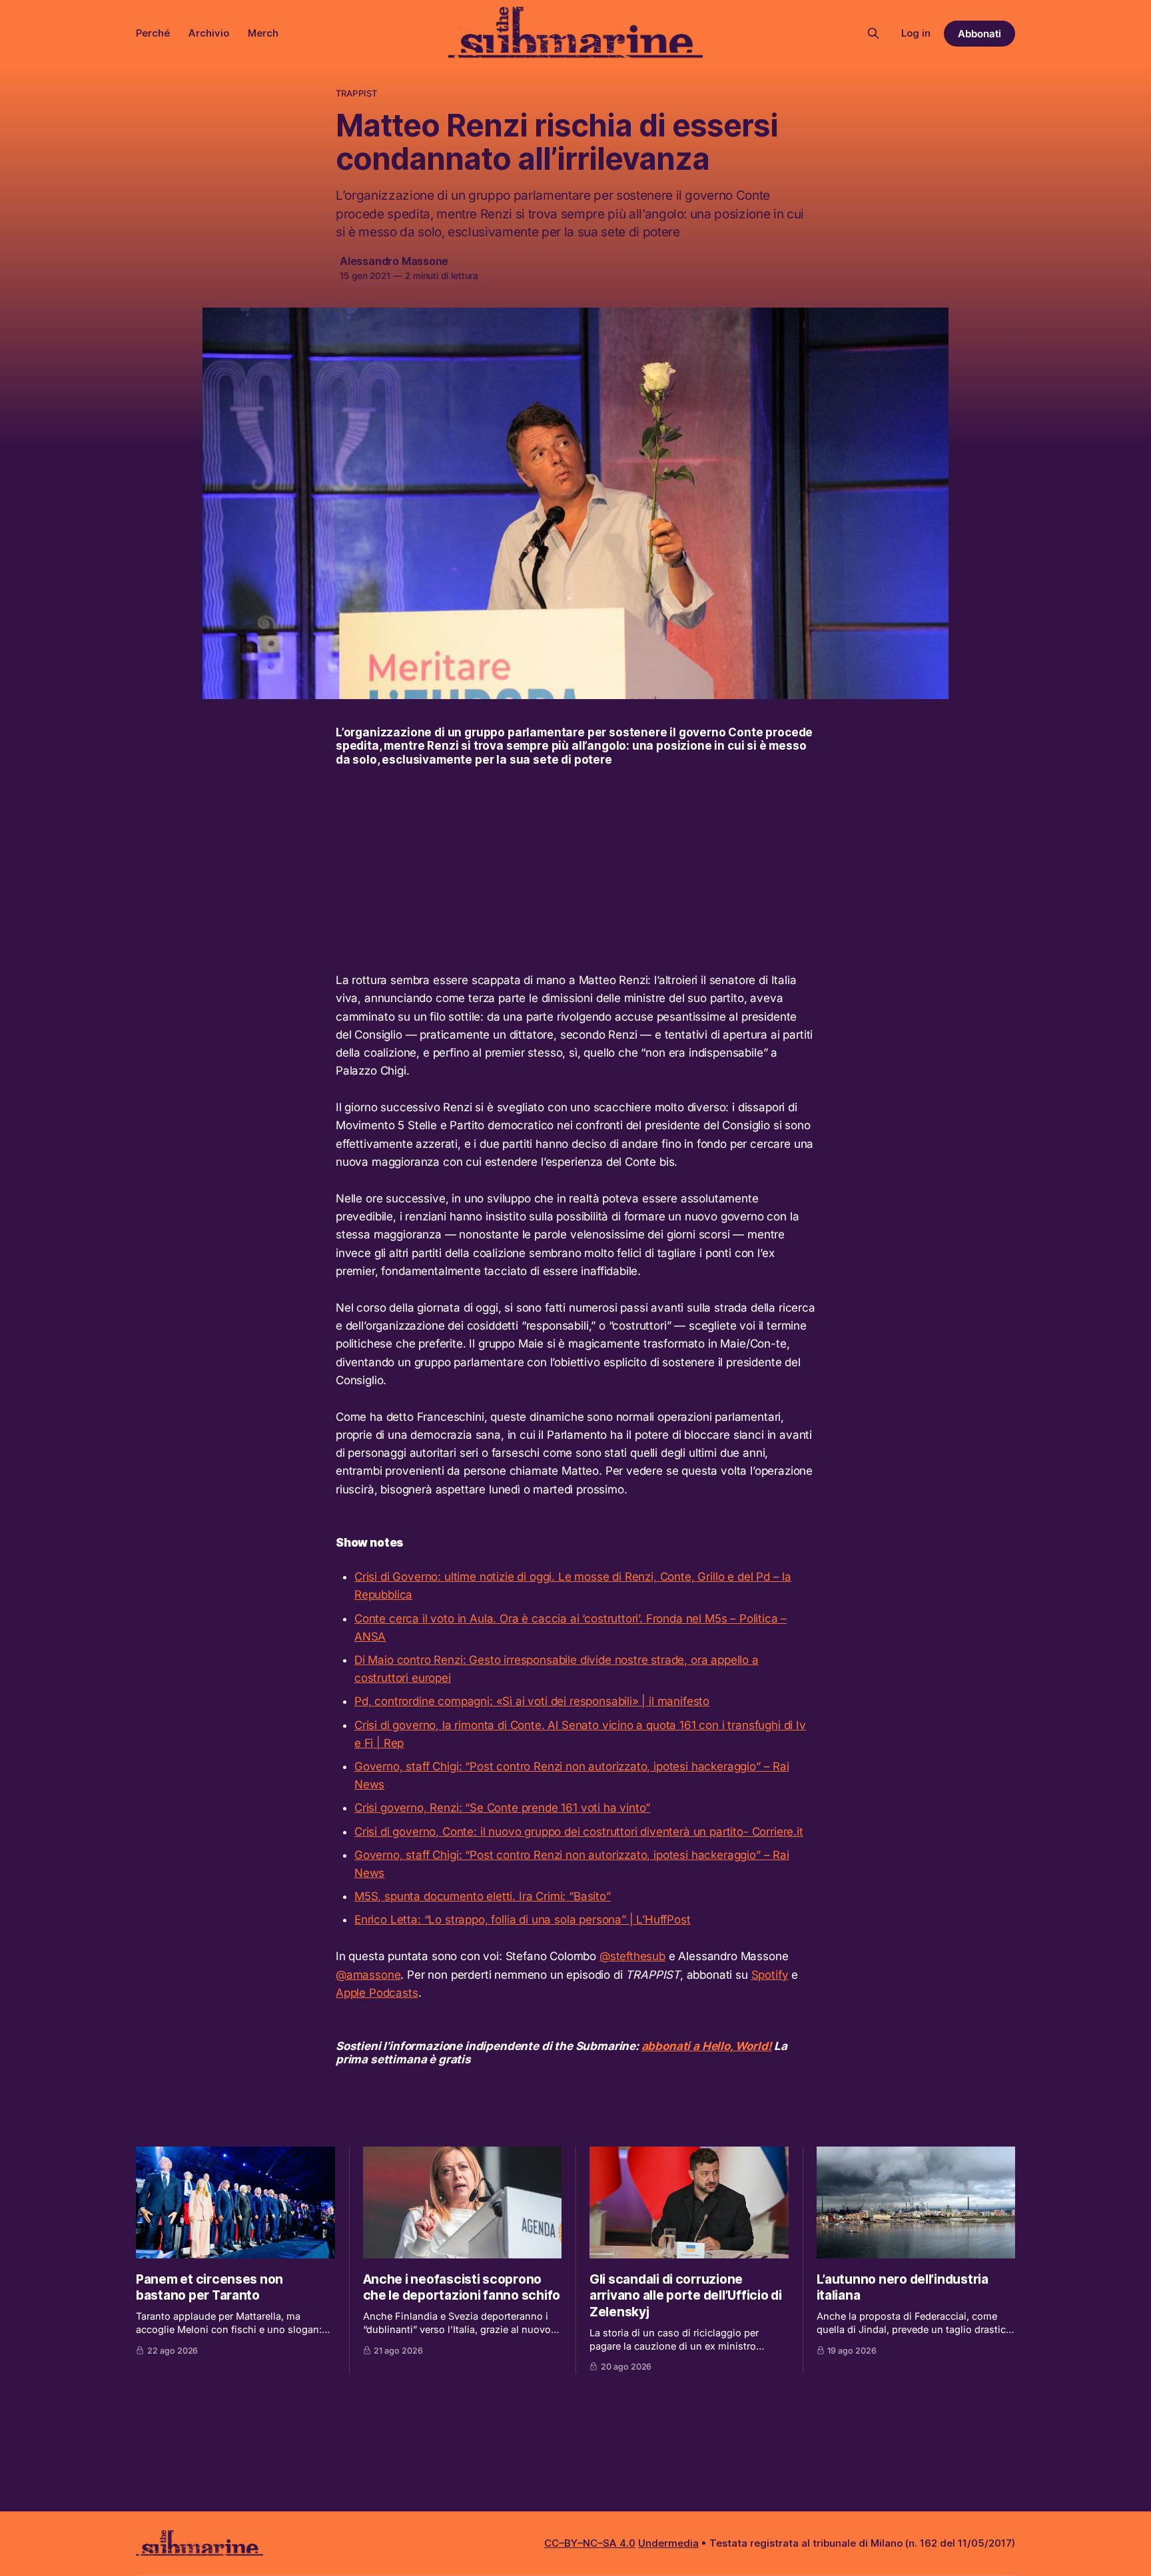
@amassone (368, 1975)
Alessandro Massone (394, 261)
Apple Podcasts (377, 1993)
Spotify (770, 1975)
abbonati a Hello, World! (707, 2046)
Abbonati (979, 34)
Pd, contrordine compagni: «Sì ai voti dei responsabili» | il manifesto (532, 1701)
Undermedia (668, 2543)
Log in (916, 33)
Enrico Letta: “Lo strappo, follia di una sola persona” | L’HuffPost (523, 1920)
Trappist (356, 93)
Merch (263, 33)
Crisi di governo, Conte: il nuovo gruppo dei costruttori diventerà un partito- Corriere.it (579, 1832)
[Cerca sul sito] (873, 33)
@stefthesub (632, 1956)
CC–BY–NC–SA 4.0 (590, 2543)
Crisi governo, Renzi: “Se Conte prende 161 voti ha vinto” (502, 1808)
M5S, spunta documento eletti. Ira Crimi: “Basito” (483, 1896)
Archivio (209, 33)
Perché (153, 33)
